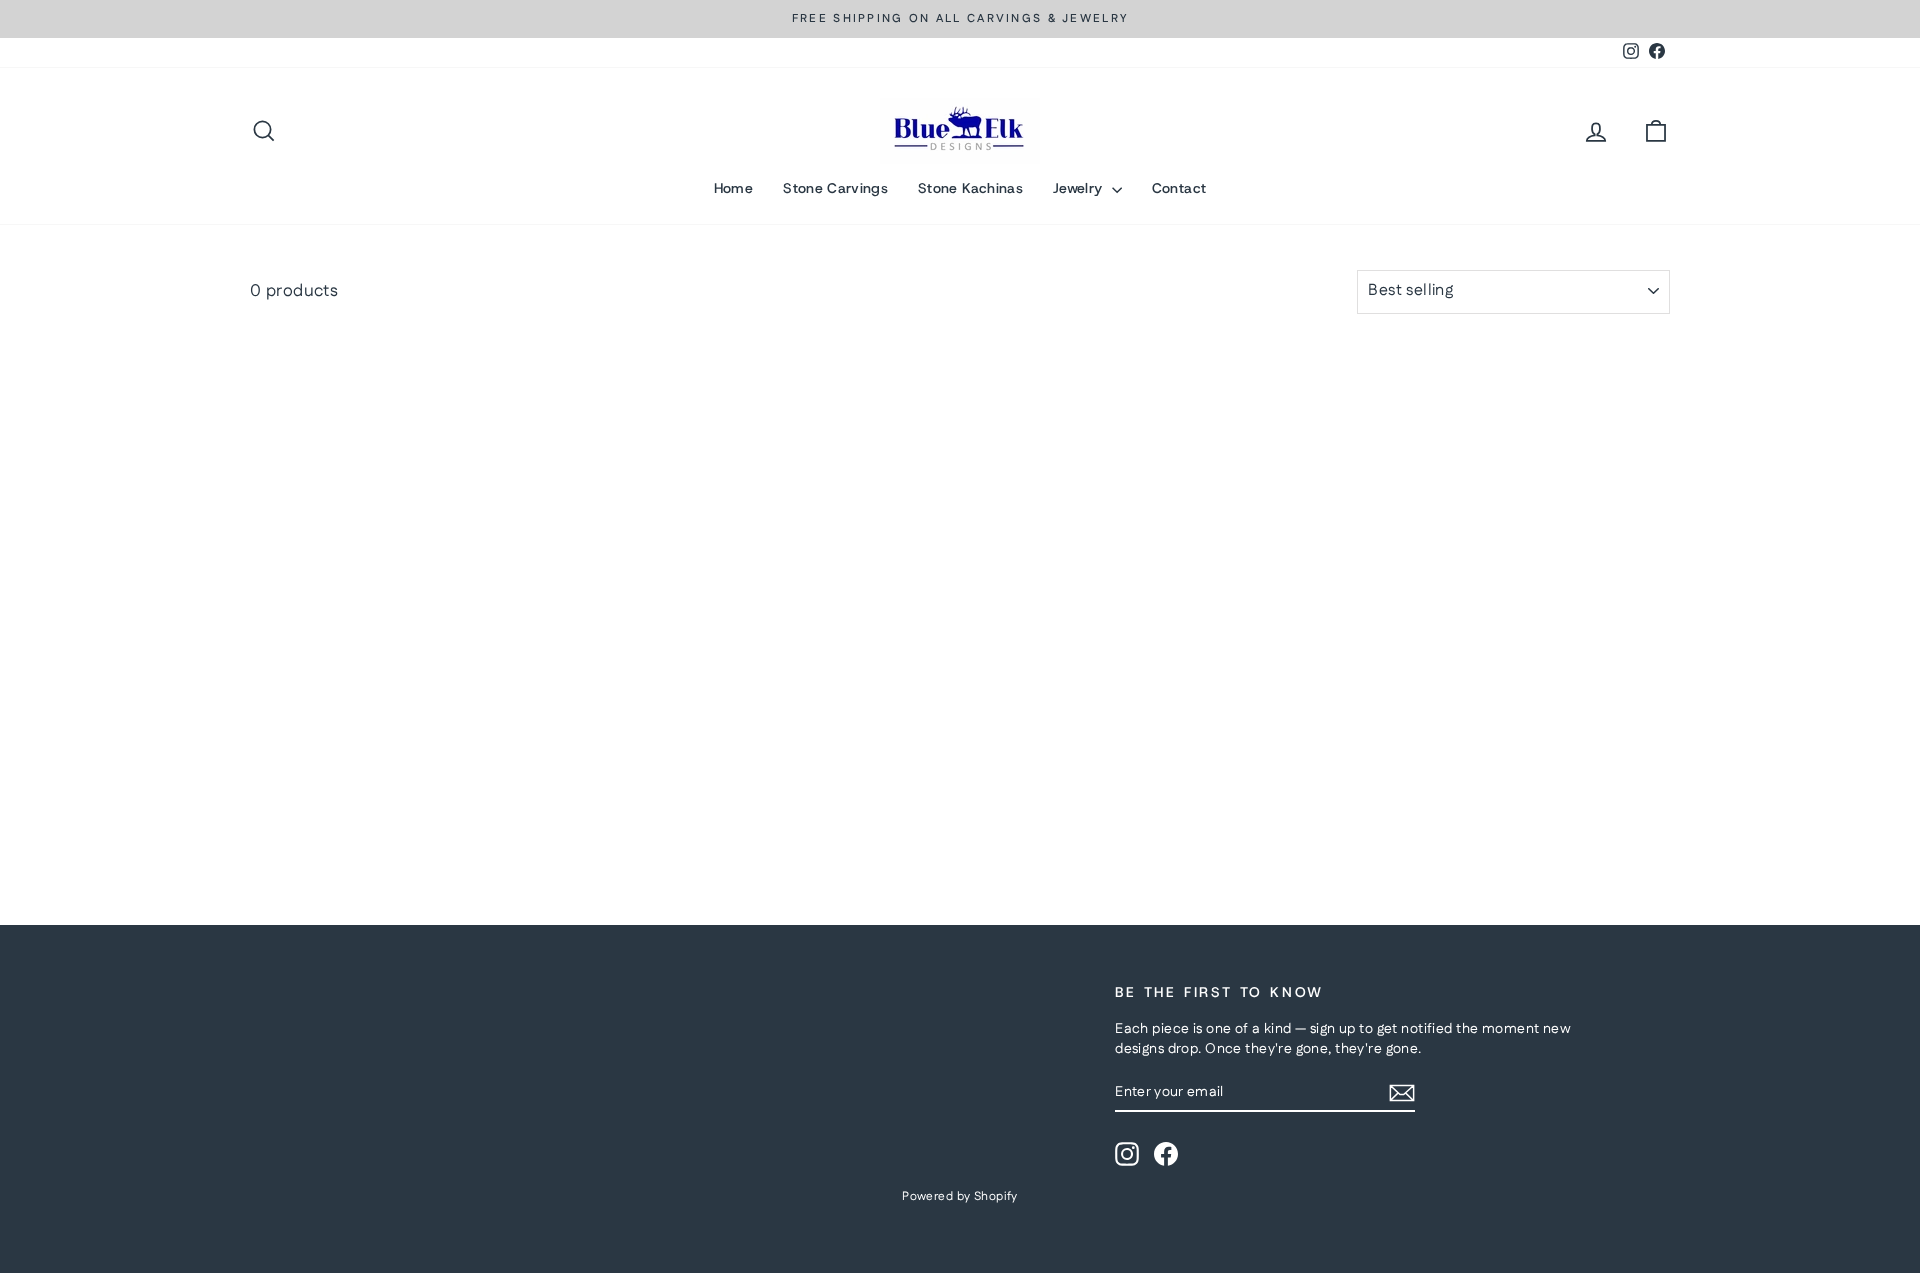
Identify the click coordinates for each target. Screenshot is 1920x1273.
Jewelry (1080, 188)
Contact (1179, 188)
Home (733, 188)
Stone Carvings (835, 188)
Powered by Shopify (960, 1196)
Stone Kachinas (970, 188)
